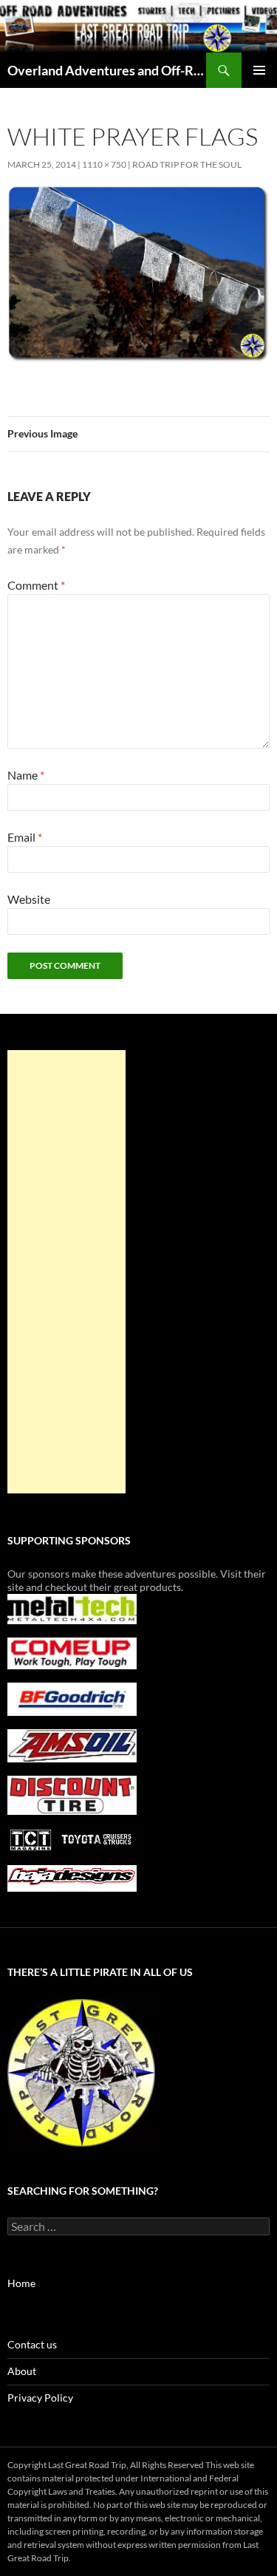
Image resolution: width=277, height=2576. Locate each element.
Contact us (32, 2344)
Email (25, 837)
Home (21, 2283)
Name (26, 775)
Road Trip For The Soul (187, 164)
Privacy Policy (40, 2398)
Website (29, 899)
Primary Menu (259, 70)
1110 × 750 (104, 164)
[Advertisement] (66, 1272)
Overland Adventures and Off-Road (107, 70)
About (22, 2371)
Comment (36, 585)
